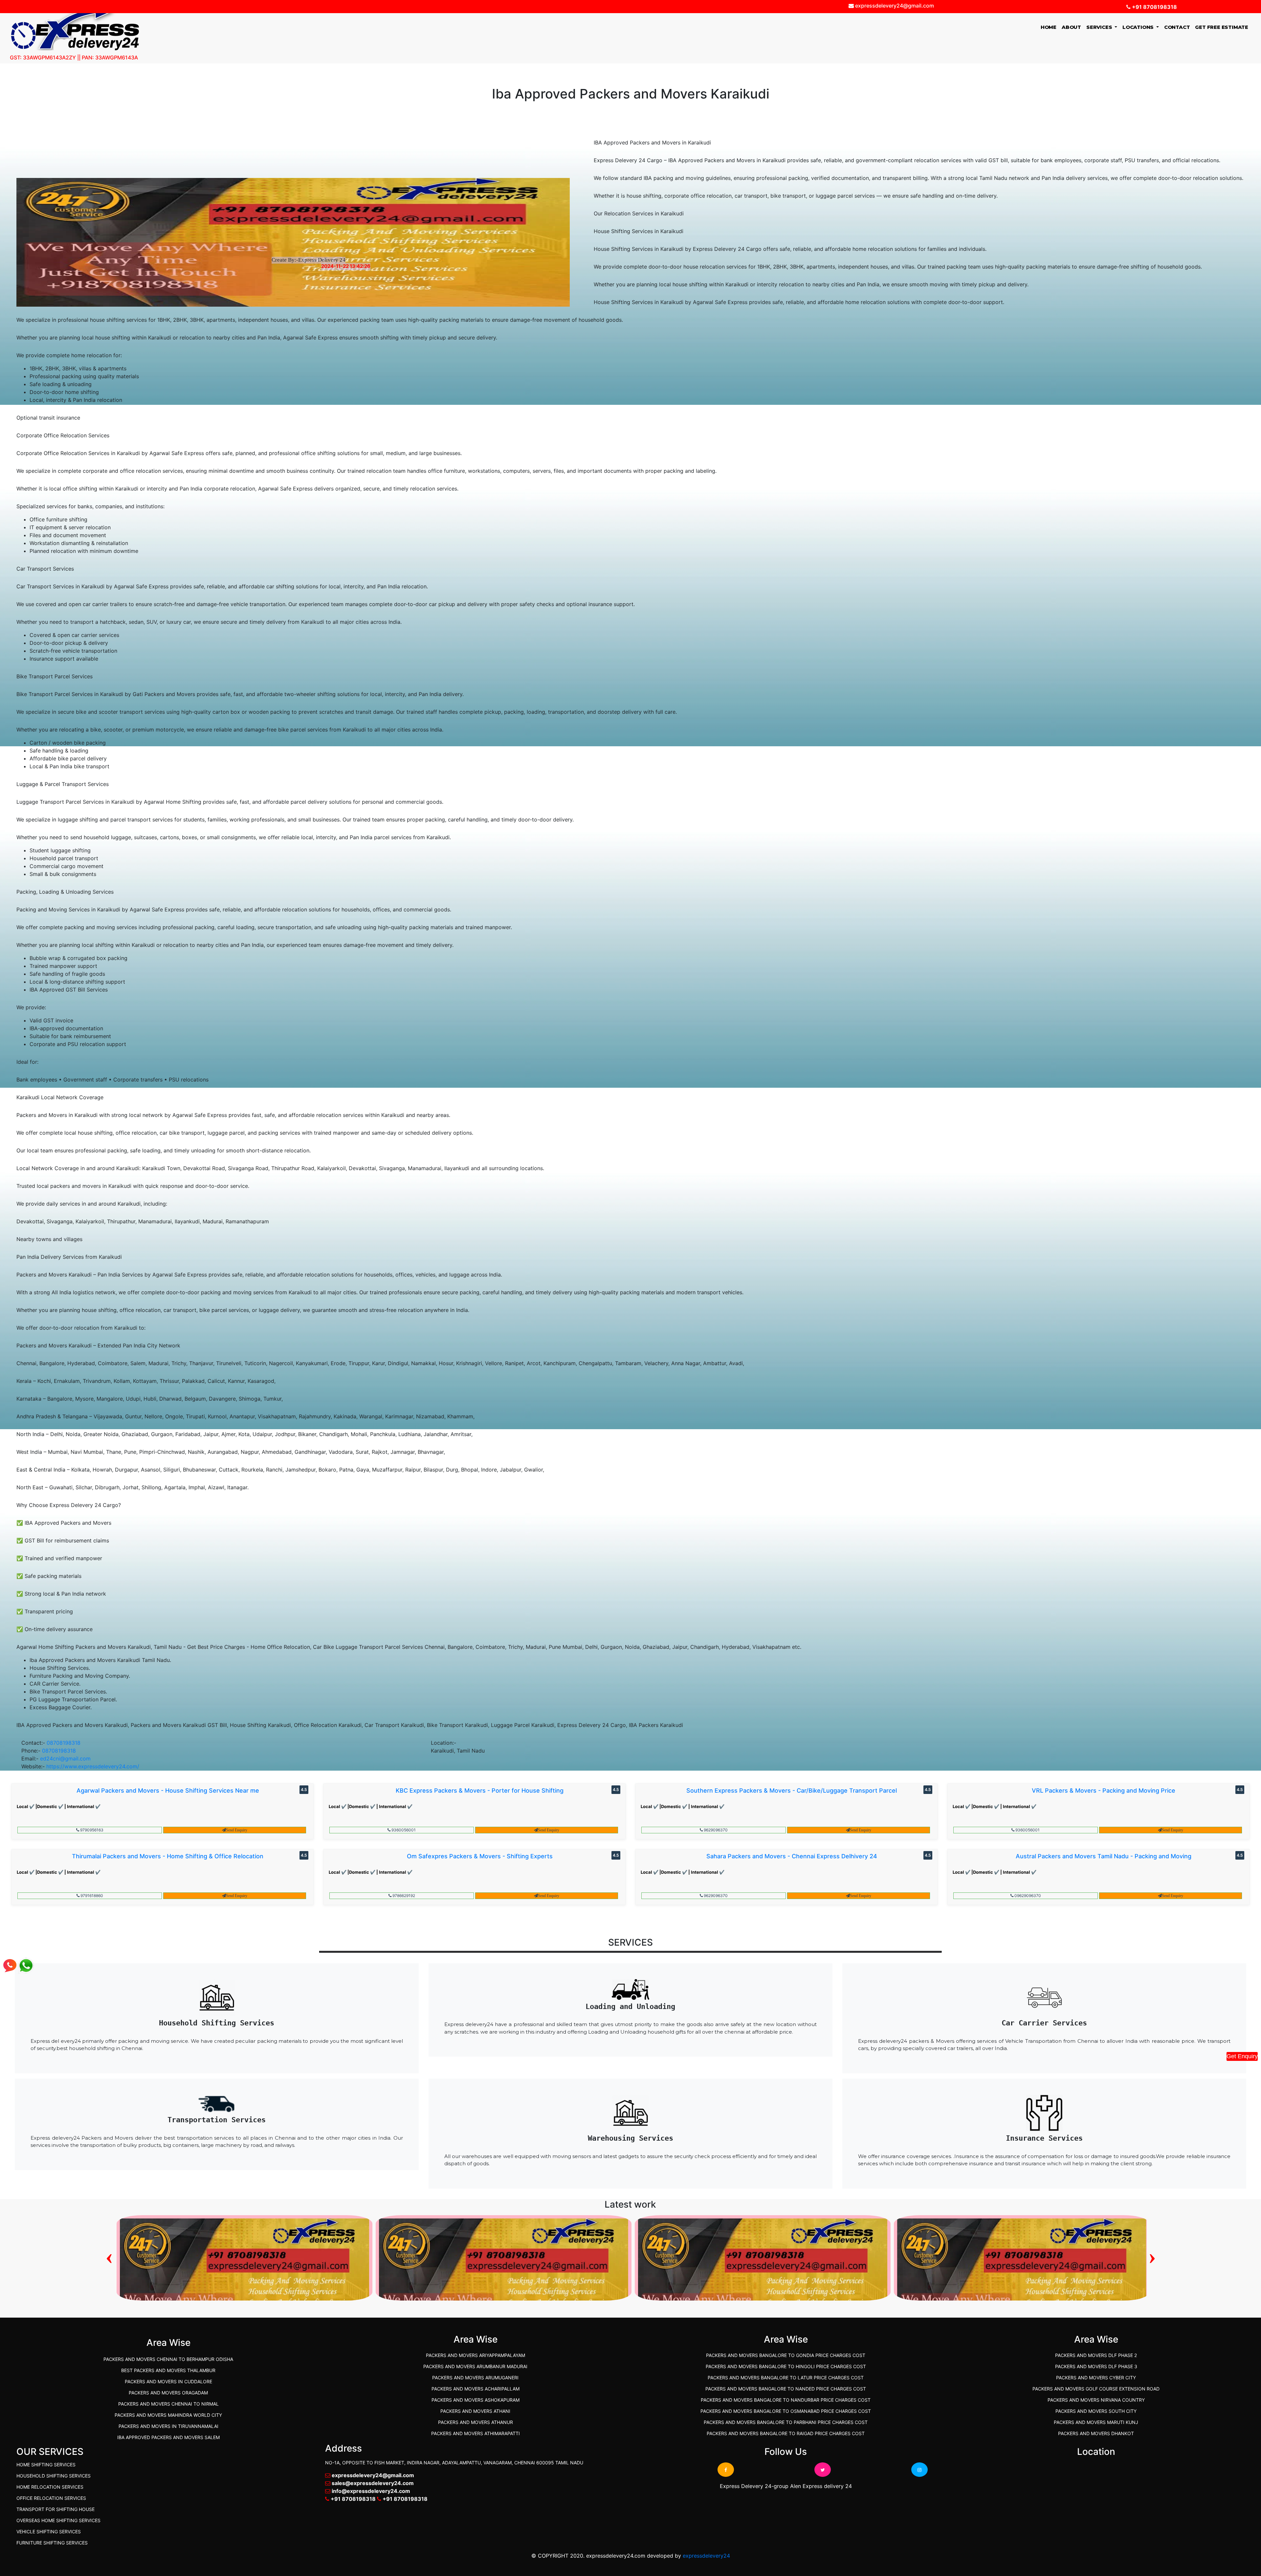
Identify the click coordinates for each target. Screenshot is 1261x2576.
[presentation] (109, 2256)
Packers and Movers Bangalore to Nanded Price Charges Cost (786, 2389)
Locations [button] (1139, 27)
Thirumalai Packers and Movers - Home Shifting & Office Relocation (168, 1856)
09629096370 (1027, 1896)
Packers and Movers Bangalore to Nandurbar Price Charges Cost (786, 2400)
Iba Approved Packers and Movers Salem (168, 2437)
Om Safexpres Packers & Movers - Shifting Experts (480, 1856)
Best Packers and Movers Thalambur (168, 2370)
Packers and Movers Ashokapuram (476, 2400)
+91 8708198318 (1154, 7)
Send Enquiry (237, 1830)
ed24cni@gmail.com (65, 1758)
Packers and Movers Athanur (476, 2422)
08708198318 (64, 1743)
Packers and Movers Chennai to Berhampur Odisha (168, 2359)
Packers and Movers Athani (475, 2411)
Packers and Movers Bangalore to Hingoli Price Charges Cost (786, 2366)
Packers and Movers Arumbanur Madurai (475, 2366)
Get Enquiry (1242, 2056)
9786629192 (403, 1896)
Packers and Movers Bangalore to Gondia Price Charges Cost (786, 2355)
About (1071, 27)
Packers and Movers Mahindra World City (168, 2415)
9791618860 (91, 1896)
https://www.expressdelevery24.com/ (93, 1766)
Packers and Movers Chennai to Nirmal (168, 2404)
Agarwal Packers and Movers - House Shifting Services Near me (168, 1790)
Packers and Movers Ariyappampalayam (476, 2355)
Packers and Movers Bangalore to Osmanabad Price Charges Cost (786, 2411)
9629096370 (715, 1830)
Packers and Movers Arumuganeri (475, 2378)
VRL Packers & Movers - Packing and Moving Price (1104, 1790)
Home (1050, 27)
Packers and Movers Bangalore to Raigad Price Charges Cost (786, 2433)
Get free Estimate (1222, 27)
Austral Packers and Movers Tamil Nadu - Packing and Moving (1104, 1856)
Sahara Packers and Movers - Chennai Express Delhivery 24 (792, 1856)
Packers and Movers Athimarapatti (476, 2433)
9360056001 (403, 1830)
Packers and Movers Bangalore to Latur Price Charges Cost (786, 2378)
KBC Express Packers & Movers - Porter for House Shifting (480, 1790)
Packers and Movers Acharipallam (476, 2389)
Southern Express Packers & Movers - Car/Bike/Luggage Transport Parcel (792, 1790)
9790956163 (91, 1830)
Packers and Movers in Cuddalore (168, 2381)
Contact (1177, 27)
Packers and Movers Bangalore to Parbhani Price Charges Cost (786, 2422)
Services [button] (1100, 27)
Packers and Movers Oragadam (168, 2393)
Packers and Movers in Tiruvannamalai (168, 2426)
